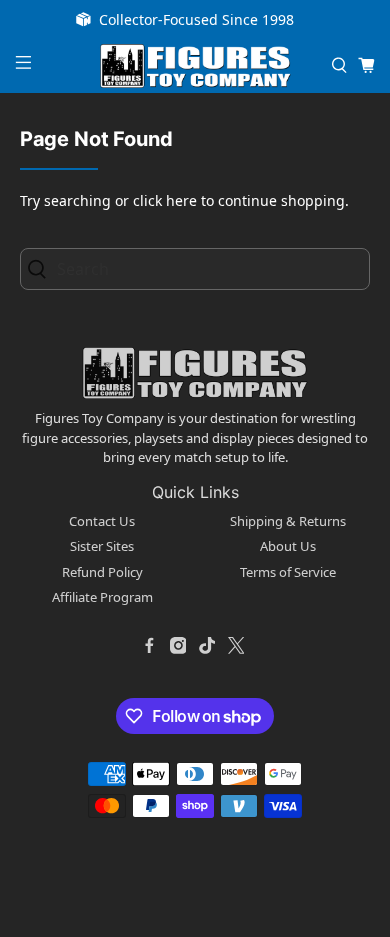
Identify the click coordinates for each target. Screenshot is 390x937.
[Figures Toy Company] (195, 66)
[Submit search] (42, 269)
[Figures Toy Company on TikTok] (207, 646)
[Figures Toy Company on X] (236, 646)
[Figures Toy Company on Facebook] (149, 646)
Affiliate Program (102, 597)
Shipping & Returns (288, 521)
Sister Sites (102, 546)
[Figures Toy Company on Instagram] (178, 646)
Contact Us (102, 521)
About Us (288, 546)
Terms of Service (288, 572)
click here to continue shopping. (241, 200)
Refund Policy (102, 572)
